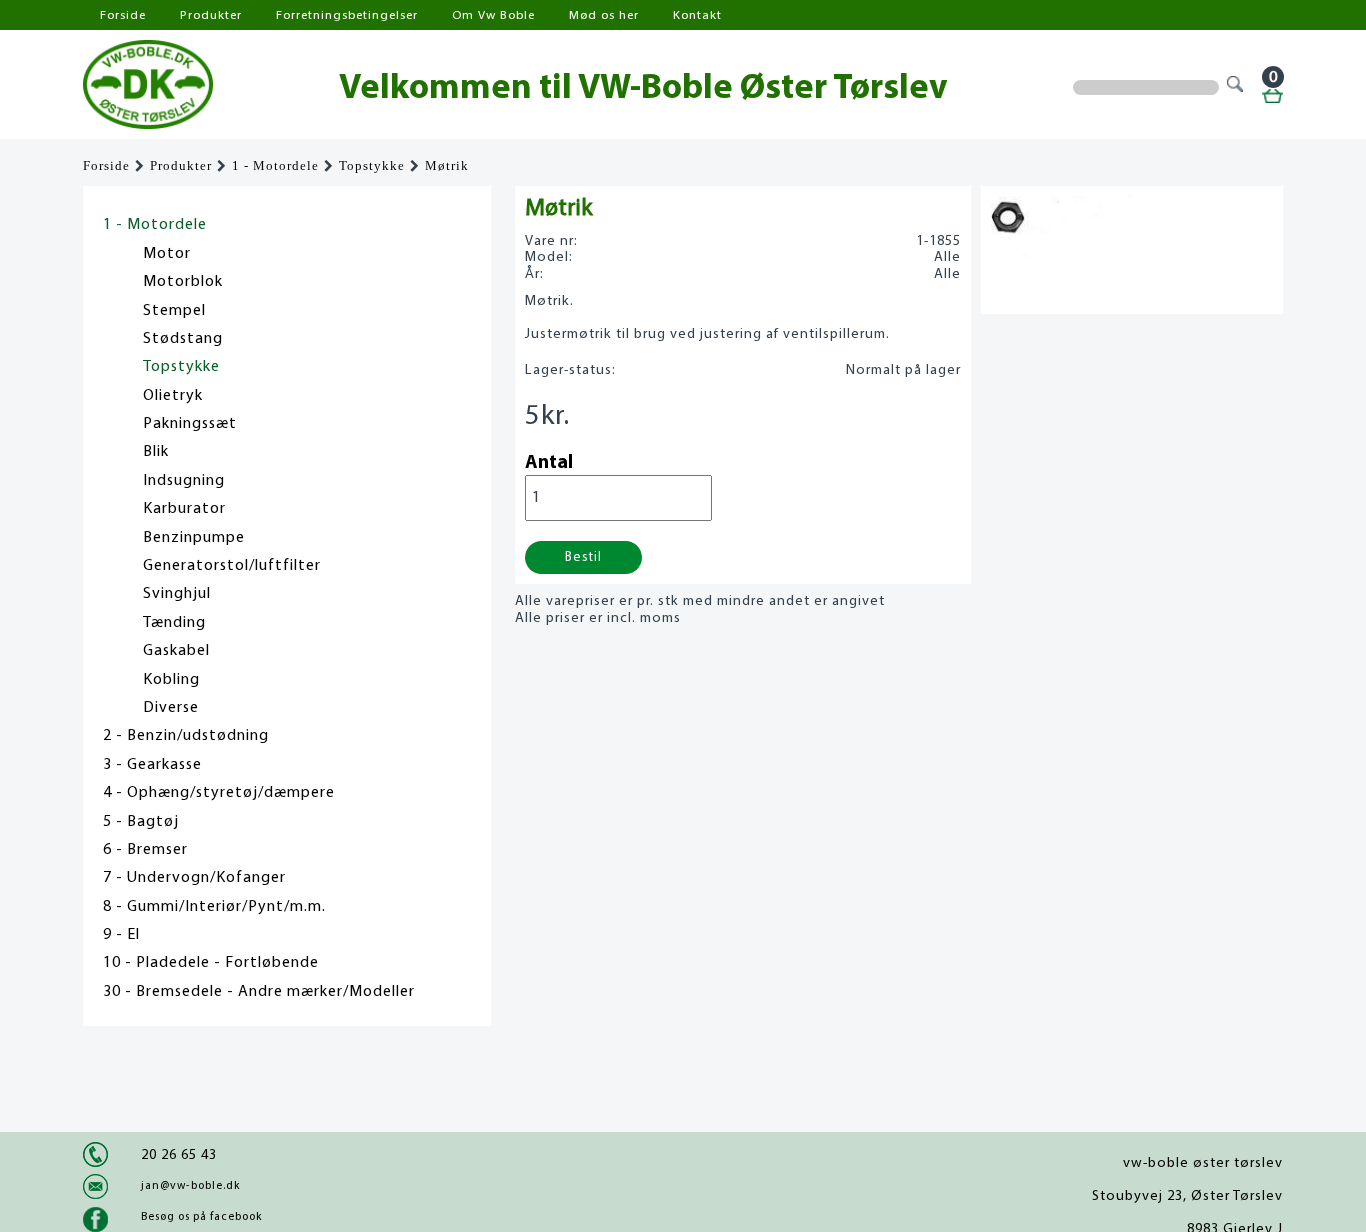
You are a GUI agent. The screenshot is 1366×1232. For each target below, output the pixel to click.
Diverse (171, 708)
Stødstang (183, 339)
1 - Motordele (275, 166)
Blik (156, 452)
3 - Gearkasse (152, 765)
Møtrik (447, 166)
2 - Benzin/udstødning (186, 736)
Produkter (211, 15)
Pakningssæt (190, 424)
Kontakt (697, 15)
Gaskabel (176, 651)
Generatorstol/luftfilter (232, 566)
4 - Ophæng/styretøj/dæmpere (219, 793)
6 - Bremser (145, 850)
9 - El (121, 935)
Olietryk (173, 396)
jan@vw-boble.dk (190, 1186)
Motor (167, 254)
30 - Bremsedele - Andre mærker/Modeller (259, 992)
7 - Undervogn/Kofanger (194, 878)
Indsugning (184, 481)
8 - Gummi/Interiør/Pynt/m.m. (214, 907)
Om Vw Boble (493, 15)
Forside (123, 15)
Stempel (174, 311)
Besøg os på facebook (201, 1217)
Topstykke (372, 166)
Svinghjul (177, 594)
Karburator (184, 509)
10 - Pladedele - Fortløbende (211, 963)
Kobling (171, 680)
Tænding (174, 623)
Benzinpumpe (194, 538)
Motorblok (183, 282)
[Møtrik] (1061, 254)
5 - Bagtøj (141, 822)
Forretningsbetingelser (347, 15)
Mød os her (604, 15)
